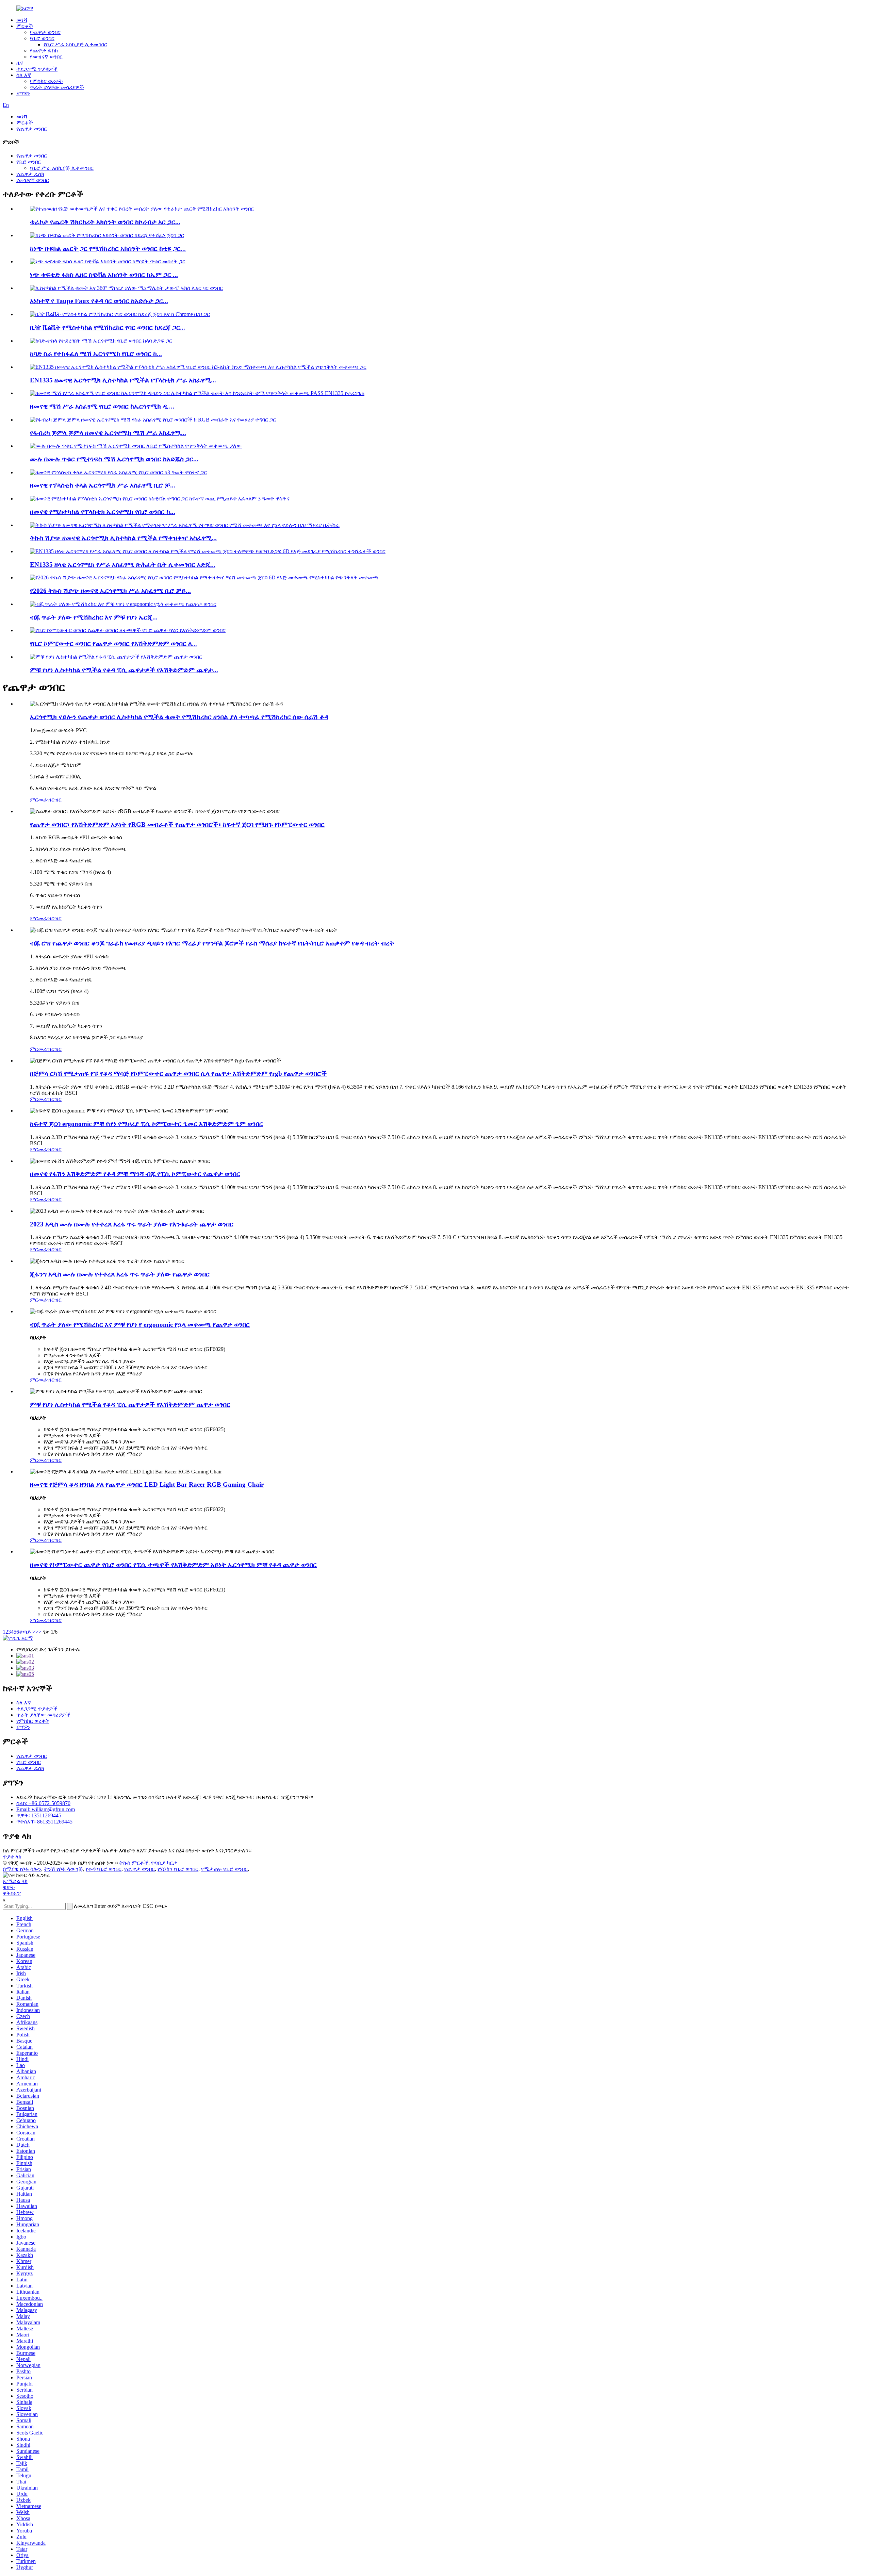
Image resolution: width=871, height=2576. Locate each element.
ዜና (20, 63)
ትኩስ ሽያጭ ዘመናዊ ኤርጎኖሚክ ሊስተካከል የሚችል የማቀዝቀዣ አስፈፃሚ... (123, 538)
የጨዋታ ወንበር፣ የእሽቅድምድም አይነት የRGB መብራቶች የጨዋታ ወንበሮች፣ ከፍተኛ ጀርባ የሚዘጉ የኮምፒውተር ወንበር (177, 824)
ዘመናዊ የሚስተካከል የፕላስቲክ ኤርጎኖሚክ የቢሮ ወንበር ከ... (103, 512)
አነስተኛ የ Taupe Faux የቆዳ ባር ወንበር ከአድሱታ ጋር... (99, 301)
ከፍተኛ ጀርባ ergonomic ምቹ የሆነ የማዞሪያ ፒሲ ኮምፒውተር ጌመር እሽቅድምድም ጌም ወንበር (146, 1124)
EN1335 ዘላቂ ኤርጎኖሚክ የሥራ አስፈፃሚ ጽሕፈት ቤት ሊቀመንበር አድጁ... (123, 565)
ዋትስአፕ (12, 1893)
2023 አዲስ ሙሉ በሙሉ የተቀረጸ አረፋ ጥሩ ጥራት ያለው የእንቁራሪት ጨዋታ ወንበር (132, 1224)
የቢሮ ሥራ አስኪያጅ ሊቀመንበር (75, 44)
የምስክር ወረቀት (46, 81)
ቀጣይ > (27, 1632)
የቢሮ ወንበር (42, 38)
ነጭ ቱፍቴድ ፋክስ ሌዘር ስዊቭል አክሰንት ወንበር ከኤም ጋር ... (104, 275)
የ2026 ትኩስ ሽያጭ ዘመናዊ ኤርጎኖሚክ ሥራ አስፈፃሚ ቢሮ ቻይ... (110, 591)
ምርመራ (39, 800)
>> (38, 1632)
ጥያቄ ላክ (12, 1857)
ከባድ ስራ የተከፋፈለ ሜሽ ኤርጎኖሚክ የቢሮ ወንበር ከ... (96, 354)
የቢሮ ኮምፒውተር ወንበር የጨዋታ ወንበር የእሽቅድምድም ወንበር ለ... (113, 643)
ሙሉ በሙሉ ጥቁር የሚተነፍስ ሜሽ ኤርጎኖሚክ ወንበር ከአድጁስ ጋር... (114, 459)
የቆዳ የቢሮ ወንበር (104, 1869)
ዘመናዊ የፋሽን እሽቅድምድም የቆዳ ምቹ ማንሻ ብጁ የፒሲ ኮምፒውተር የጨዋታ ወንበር (135, 1174)
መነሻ (22, 20)
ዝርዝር (54, 800)
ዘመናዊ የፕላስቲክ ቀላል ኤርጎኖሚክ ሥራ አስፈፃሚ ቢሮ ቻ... (103, 485)
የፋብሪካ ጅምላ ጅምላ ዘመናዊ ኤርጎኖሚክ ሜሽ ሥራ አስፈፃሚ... (108, 433)
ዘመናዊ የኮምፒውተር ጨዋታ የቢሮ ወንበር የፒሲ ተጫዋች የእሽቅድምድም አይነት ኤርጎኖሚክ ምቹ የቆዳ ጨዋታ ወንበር (173, 1565)
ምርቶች (25, 26)
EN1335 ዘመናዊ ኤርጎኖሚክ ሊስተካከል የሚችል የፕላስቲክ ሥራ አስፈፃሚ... (123, 380)
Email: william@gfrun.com (46, 1809)
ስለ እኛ (24, 75)
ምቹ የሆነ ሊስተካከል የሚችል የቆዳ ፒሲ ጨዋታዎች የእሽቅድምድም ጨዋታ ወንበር (130, 1405)
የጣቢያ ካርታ (164, 1863)
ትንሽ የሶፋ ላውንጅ (63, 1869)
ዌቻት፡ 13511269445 (39, 1815)
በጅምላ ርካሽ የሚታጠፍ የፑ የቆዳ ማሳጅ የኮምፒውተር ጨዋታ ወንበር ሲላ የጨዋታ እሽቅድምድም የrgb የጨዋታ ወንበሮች (178, 1074)
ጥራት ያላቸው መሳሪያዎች (57, 87)
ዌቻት (9, 1887)
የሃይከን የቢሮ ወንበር (178, 1869)
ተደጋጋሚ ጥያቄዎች (37, 69)
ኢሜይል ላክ (15, 1881)
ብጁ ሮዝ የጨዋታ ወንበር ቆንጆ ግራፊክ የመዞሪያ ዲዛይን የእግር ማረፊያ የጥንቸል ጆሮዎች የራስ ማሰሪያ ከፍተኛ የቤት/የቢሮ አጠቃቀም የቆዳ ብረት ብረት (212, 943)
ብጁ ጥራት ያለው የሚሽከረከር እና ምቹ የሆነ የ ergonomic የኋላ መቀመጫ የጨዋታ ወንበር (140, 1325)
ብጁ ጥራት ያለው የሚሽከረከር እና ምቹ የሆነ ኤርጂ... (94, 617)
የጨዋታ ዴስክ (44, 51)
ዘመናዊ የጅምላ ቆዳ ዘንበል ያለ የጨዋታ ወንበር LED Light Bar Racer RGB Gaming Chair (147, 1484)
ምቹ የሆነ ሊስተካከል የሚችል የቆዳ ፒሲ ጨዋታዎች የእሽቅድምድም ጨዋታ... (124, 670)
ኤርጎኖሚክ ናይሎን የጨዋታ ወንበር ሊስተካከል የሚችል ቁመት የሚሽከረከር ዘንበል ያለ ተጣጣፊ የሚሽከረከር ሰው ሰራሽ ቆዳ (179, 717)
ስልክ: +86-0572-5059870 (43, 1803)
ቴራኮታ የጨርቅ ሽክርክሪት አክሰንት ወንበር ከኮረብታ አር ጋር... (105, 222)
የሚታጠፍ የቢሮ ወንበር (224, 1869)
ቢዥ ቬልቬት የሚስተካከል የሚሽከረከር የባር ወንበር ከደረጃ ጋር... (108, 327)
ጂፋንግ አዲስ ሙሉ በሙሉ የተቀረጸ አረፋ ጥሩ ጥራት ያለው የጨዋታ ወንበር (120, 1274)
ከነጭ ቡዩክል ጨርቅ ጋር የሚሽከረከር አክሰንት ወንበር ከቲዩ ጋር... (108, 249)
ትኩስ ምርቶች (134, 1863)
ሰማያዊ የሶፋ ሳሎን (22, 1869)
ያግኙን (23, 93)
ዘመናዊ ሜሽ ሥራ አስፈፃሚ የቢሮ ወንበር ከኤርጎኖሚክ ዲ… (102, 406)
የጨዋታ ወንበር (45, 32)
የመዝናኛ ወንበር (46, 57)
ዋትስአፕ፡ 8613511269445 (44, 1822)
